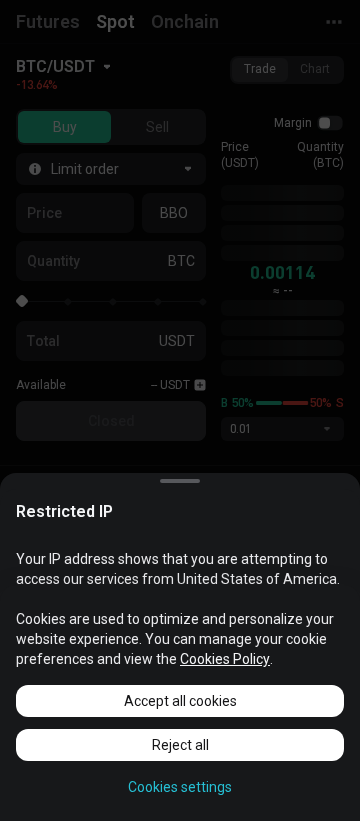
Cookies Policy (225, 659)
